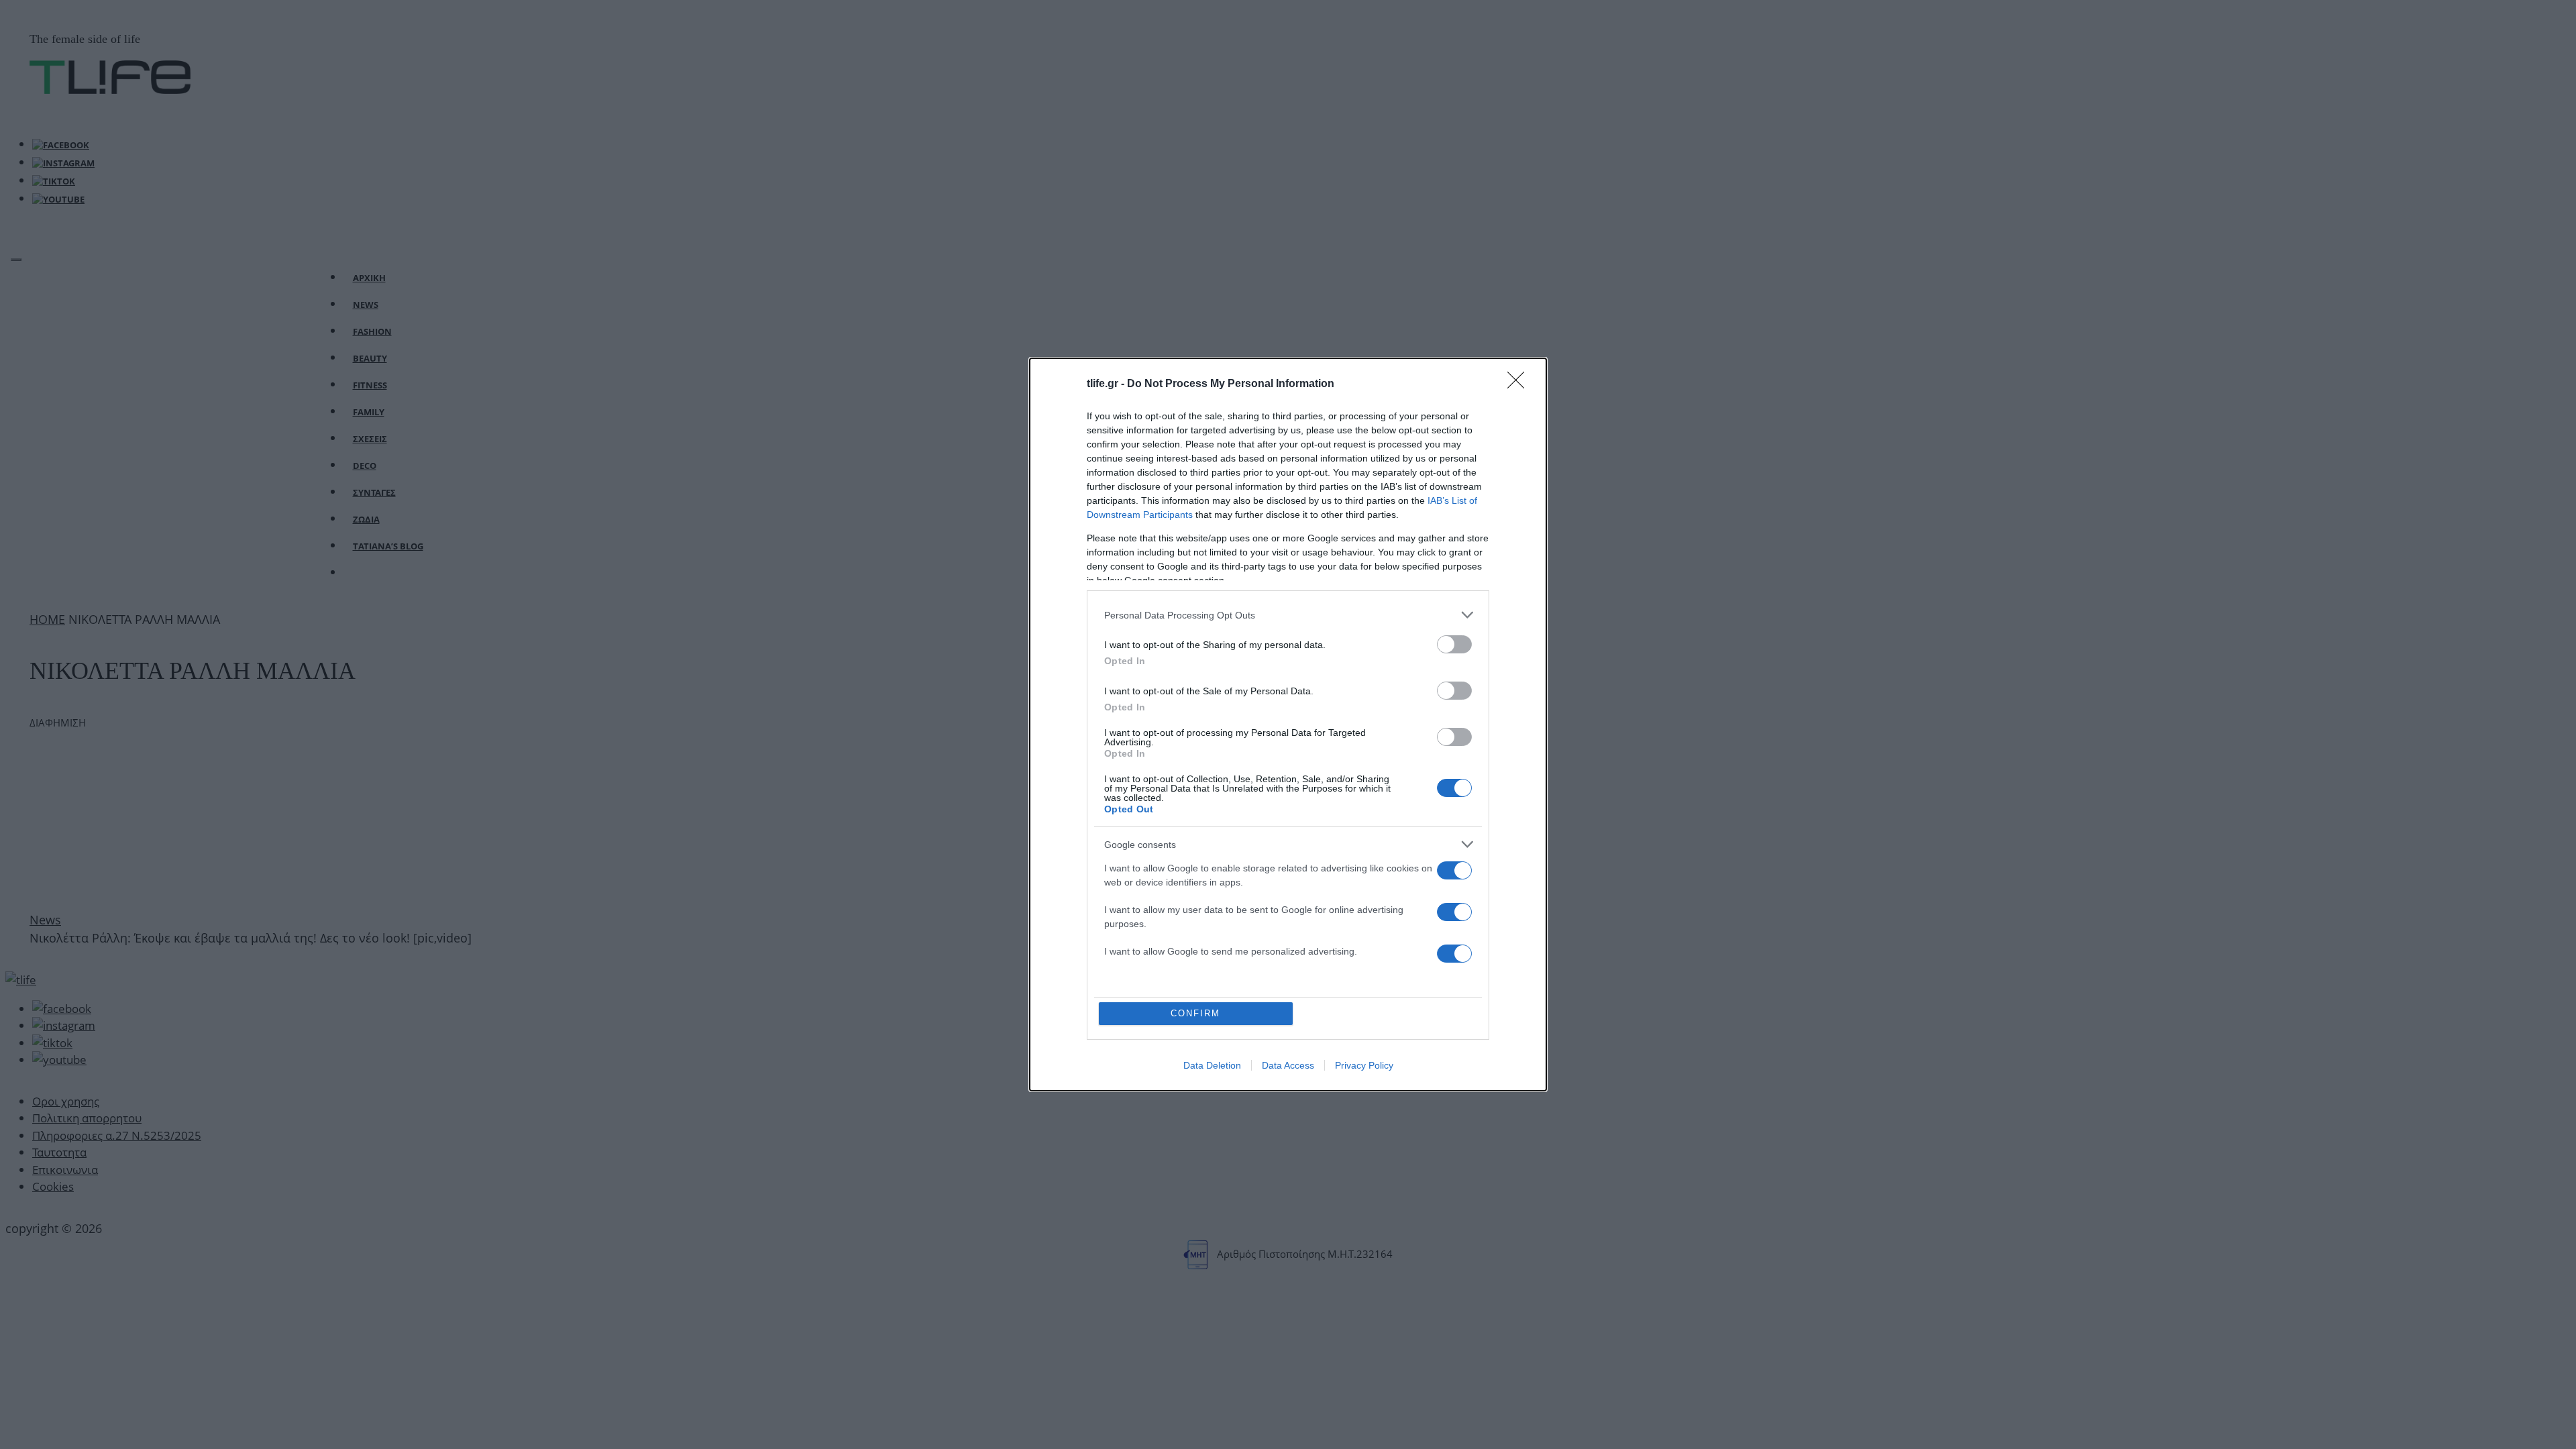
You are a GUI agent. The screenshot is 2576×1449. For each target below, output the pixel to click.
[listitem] (1288, 615)
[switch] (1454, 644)
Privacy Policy (1364, 1065)
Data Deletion (1212, 1065)
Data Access (1288, 1065)
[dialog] (1288, 724)
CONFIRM (1195, 1013)
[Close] (1520, 384)
